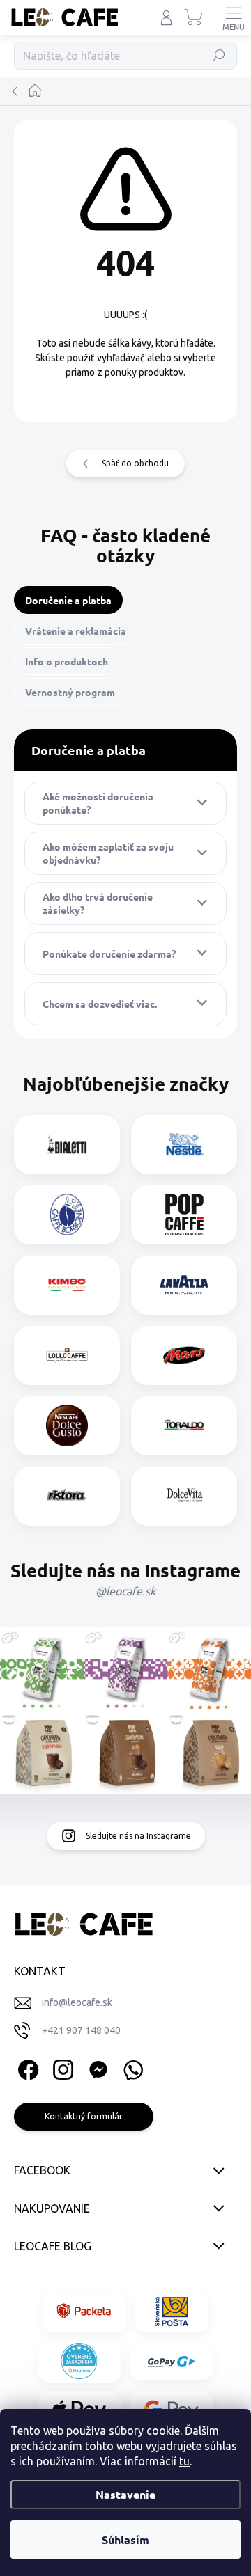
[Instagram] (61, 2068)
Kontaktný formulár (84, 2116)
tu (184, 2461)
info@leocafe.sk (77, 2002)
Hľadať (219, 55)
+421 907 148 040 (81, 2030)
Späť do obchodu (135, 463)
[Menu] (234, 17)
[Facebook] (26, 2068)
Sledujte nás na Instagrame (138, 1836)
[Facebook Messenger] (96, 2068)
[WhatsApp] (131, 2068)
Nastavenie (125, 2494)
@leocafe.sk (125, 1591)
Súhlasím (125, 2539)
